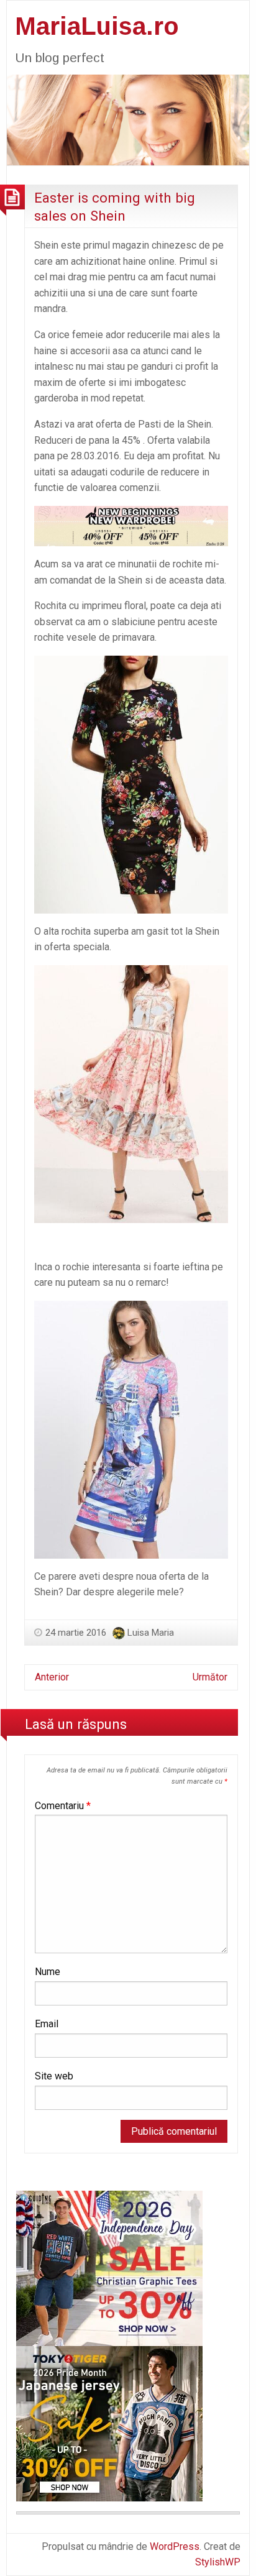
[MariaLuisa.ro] (128, 119)
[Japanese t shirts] (109, 2423)
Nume (48, 1972)
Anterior (52, 1677)
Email (47, 2024)
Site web (54, 2076)
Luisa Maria (151, 1633)
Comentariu (63, 1806)
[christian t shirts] (109, 2267)
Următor (210, 1677)
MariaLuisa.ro (97, 26)
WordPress (175, 2546)
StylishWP (218, 2562)
